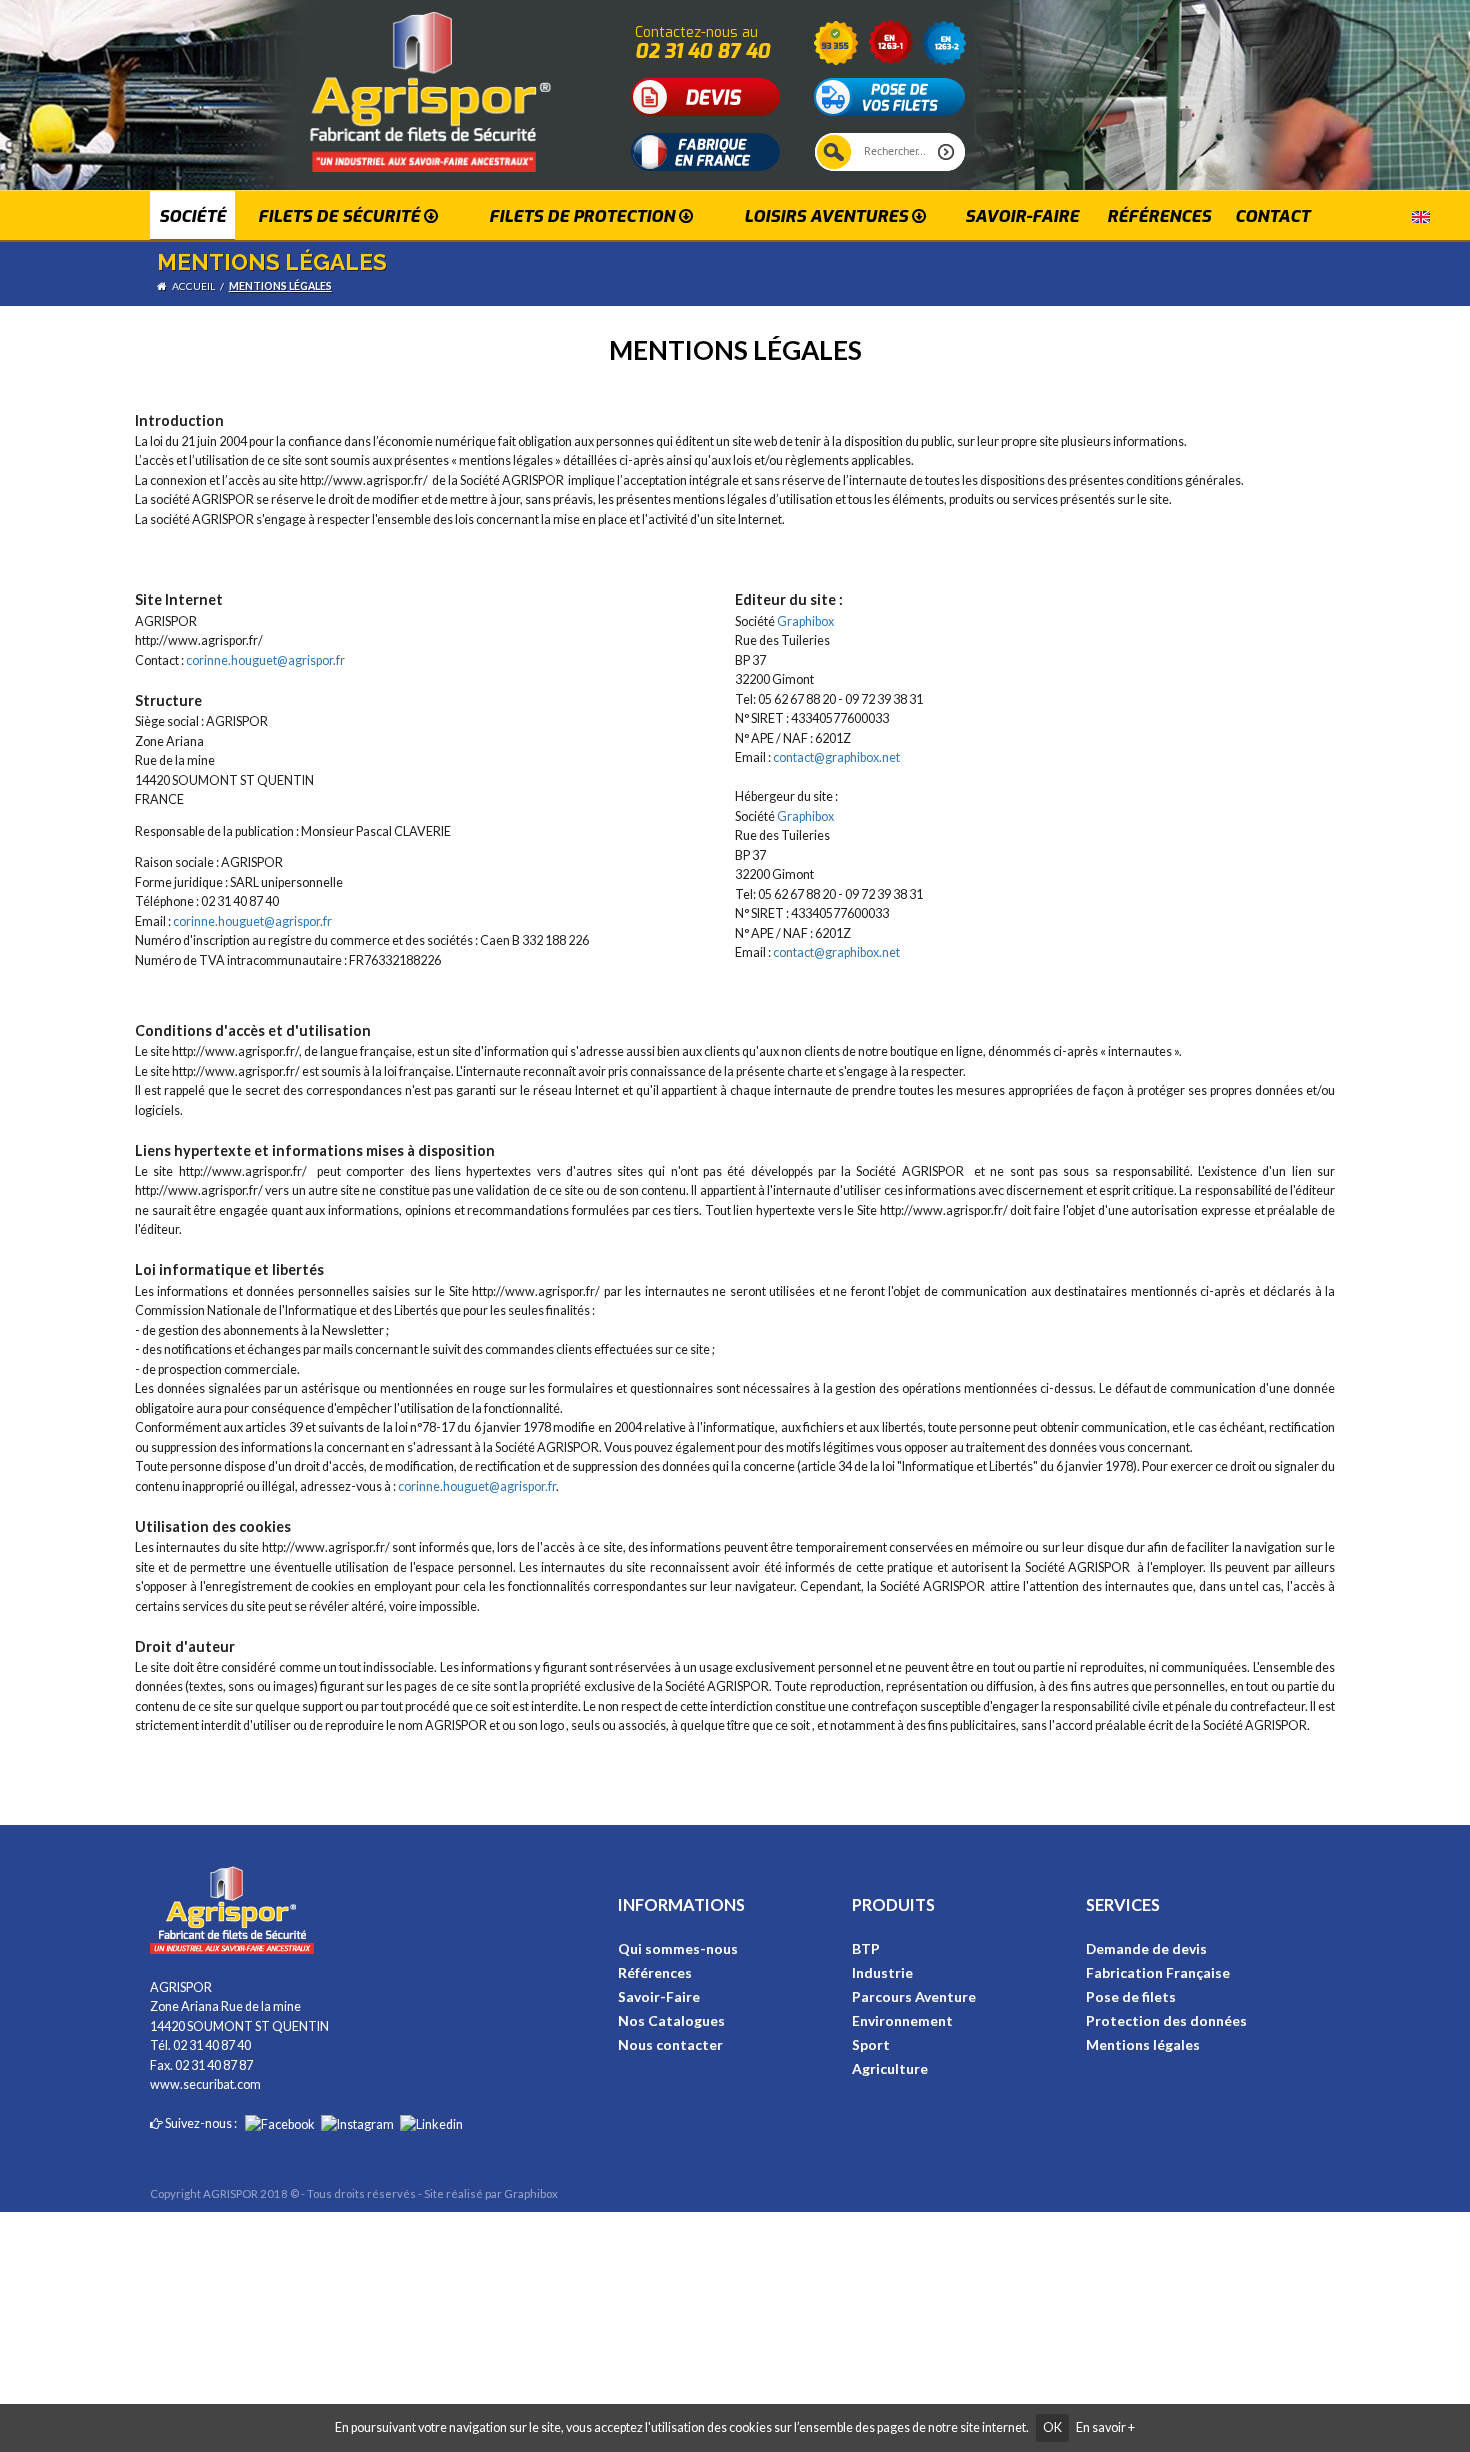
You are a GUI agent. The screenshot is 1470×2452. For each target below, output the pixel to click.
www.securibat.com (205, 2084)
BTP (866, 1948)
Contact (1272, 216)
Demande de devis (1146, 1948)
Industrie (882, 1972)
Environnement (902, 2020)
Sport (871, 2044)
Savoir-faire (1022, 216)
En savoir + (1105, 2427)
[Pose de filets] (890, 95)
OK (1052, 2427)
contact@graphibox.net (836, 757)
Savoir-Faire (659, 1996)
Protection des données (1166, 2020)
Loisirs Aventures (828, 216)
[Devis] (706, 95)
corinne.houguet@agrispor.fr (265, 660)
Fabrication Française (1158, 1972)
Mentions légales (280, 286)
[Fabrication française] (706, 150)
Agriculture (890, 2068)
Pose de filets (1131, 1996)
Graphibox (805, 621)
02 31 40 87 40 (702, 51)
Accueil (193, 286)
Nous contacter (670, 2044)
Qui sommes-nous (678, 1948)
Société (192, 216)
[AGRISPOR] (384, 84)
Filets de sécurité (341, 216)
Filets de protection (584, 216)
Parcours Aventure (914, 1996)
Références (1159, 216)
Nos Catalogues (671, 2020)
